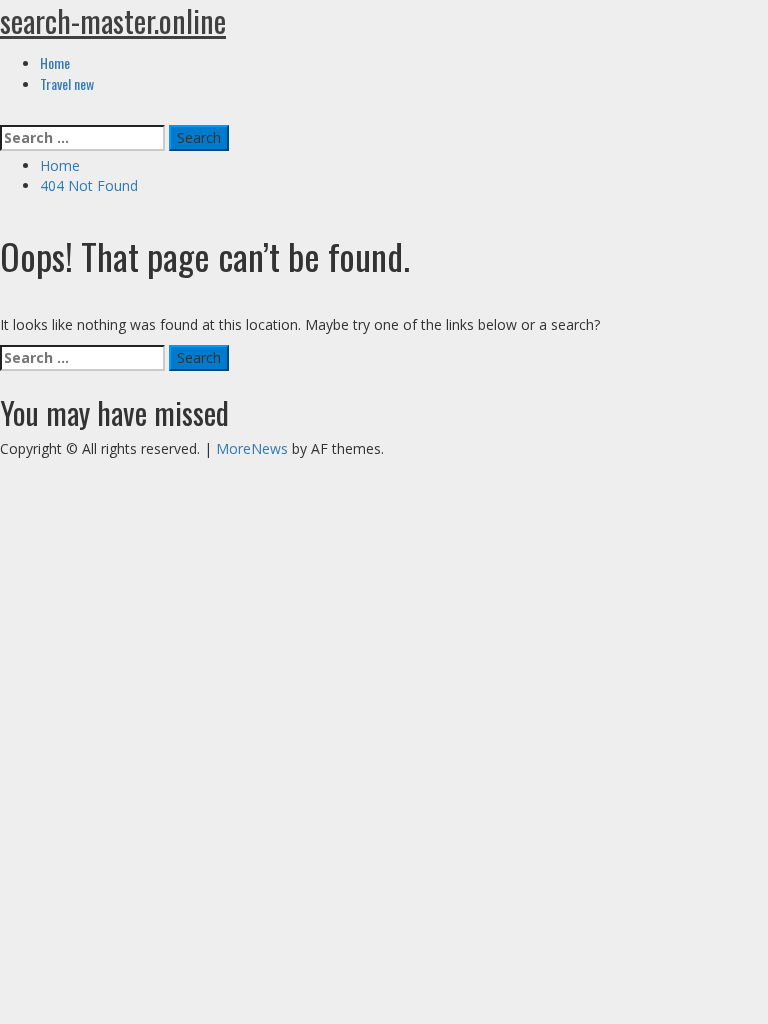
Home (55, 62)
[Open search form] (5, 114)
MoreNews (252, 448)
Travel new (67, 83)
